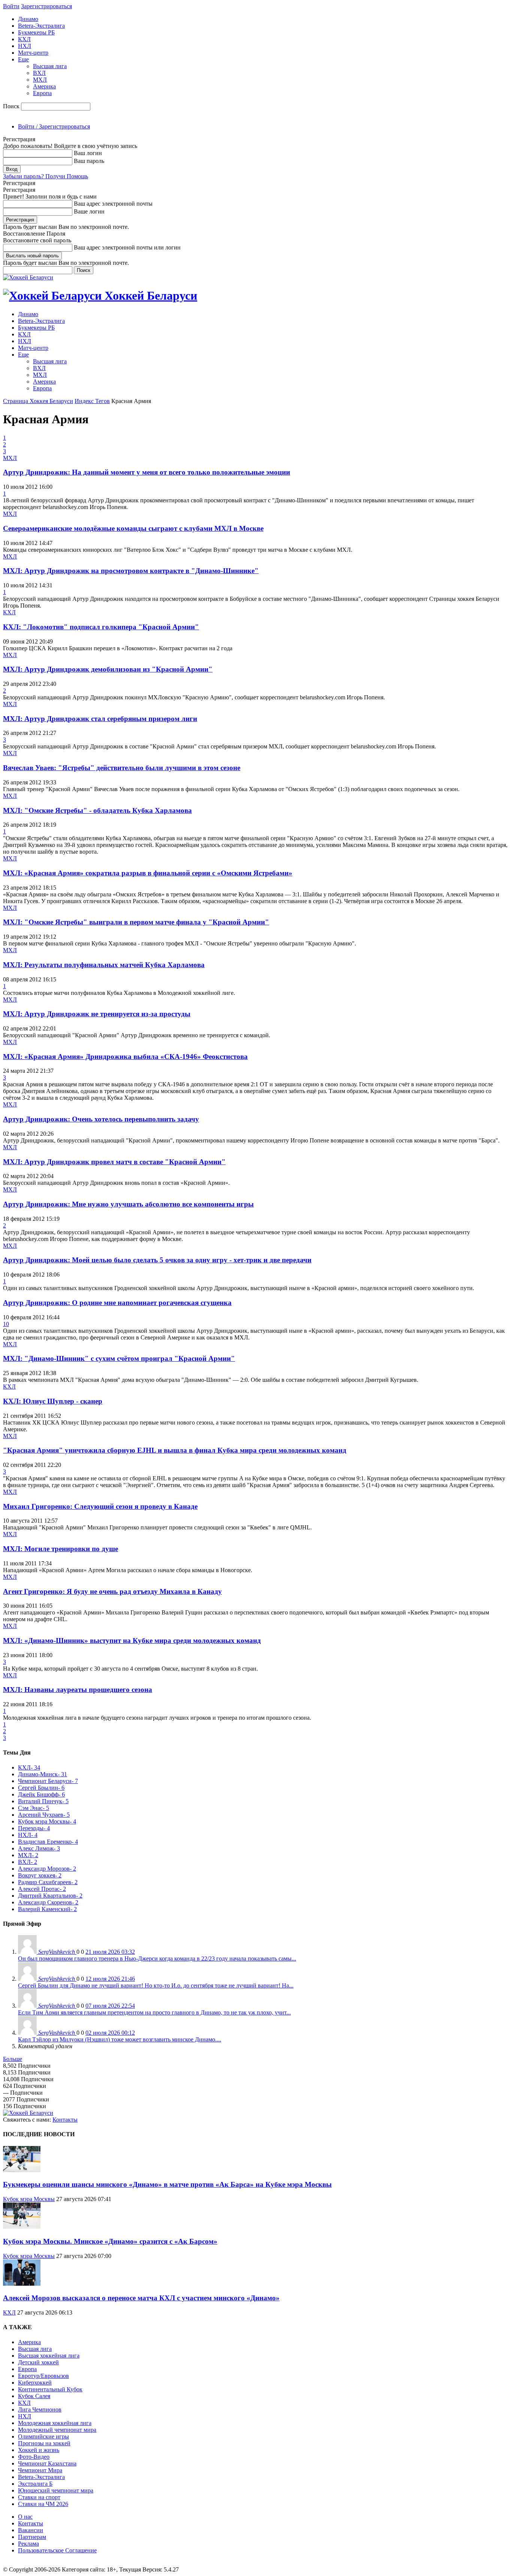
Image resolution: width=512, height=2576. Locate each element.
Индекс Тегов (92, 401)
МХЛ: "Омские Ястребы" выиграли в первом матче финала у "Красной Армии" (136, 922)
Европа (42, 93)
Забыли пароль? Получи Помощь (46, 176)
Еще (23, 59)
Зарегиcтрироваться (46, 6)
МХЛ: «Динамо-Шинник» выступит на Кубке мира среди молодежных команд (132, 1640)
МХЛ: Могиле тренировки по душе (61, 1549)
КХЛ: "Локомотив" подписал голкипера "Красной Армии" (101, 627)
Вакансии (31, 2530)
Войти (11, 6)
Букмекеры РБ (36, 32)
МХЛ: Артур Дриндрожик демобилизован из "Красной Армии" (108, 669)
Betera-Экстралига (41, 26)
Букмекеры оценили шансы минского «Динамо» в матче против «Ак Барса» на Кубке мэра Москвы (167, 2184)
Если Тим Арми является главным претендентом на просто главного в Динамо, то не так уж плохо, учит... (154, 2012)
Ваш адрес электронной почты (113, 204)
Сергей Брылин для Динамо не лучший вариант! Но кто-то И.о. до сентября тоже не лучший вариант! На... (156, 1985)
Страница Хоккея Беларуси (38, 401)
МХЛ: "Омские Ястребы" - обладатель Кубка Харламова (97, 810)
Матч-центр (33, 53)
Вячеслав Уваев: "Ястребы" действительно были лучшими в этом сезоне (122, 768)
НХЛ (25, 46)
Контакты (65, 2120)
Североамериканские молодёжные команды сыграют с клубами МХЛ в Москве (133, 528)
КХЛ (24, 39)
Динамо (28, 19)
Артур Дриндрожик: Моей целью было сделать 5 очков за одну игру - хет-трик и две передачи (157, 1260)
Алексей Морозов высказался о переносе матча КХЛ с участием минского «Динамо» (141, 2298)
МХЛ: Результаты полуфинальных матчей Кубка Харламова (104, 965)
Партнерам (32, 2537)
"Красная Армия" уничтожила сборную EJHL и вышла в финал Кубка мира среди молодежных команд (175, 1450)
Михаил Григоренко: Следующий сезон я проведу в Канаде (100, 1506)
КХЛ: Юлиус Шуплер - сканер (53, 1401)
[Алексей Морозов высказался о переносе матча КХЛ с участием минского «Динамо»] (22, 2284)
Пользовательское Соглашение (57, 2550)
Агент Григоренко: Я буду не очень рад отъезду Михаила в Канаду (112, 1591)
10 (6, 1324)
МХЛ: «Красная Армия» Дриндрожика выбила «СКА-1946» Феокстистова (125, 1057)
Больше (13, 2059)
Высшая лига (50, 66)
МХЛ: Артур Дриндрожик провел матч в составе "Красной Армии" (114, 1162)
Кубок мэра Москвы (29, 2199)
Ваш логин (88, 153)
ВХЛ (39, 73)
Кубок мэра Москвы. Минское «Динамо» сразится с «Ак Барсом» (110, 2241)
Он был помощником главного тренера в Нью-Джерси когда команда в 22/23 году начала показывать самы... (157, 1959)
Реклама (28, 2544)
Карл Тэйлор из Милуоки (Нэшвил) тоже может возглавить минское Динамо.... (120, 2039)
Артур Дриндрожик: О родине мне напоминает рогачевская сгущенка (117, 1303)
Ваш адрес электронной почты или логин (127, 247)
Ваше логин (89, 211)
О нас (25, 2517)
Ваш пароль (89, 161)
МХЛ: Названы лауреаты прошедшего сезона (78, 1690)
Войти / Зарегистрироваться (54, 126)
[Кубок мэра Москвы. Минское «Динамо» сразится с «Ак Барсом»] (22, 2227)
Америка (44, 86)
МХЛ (40, 80)
